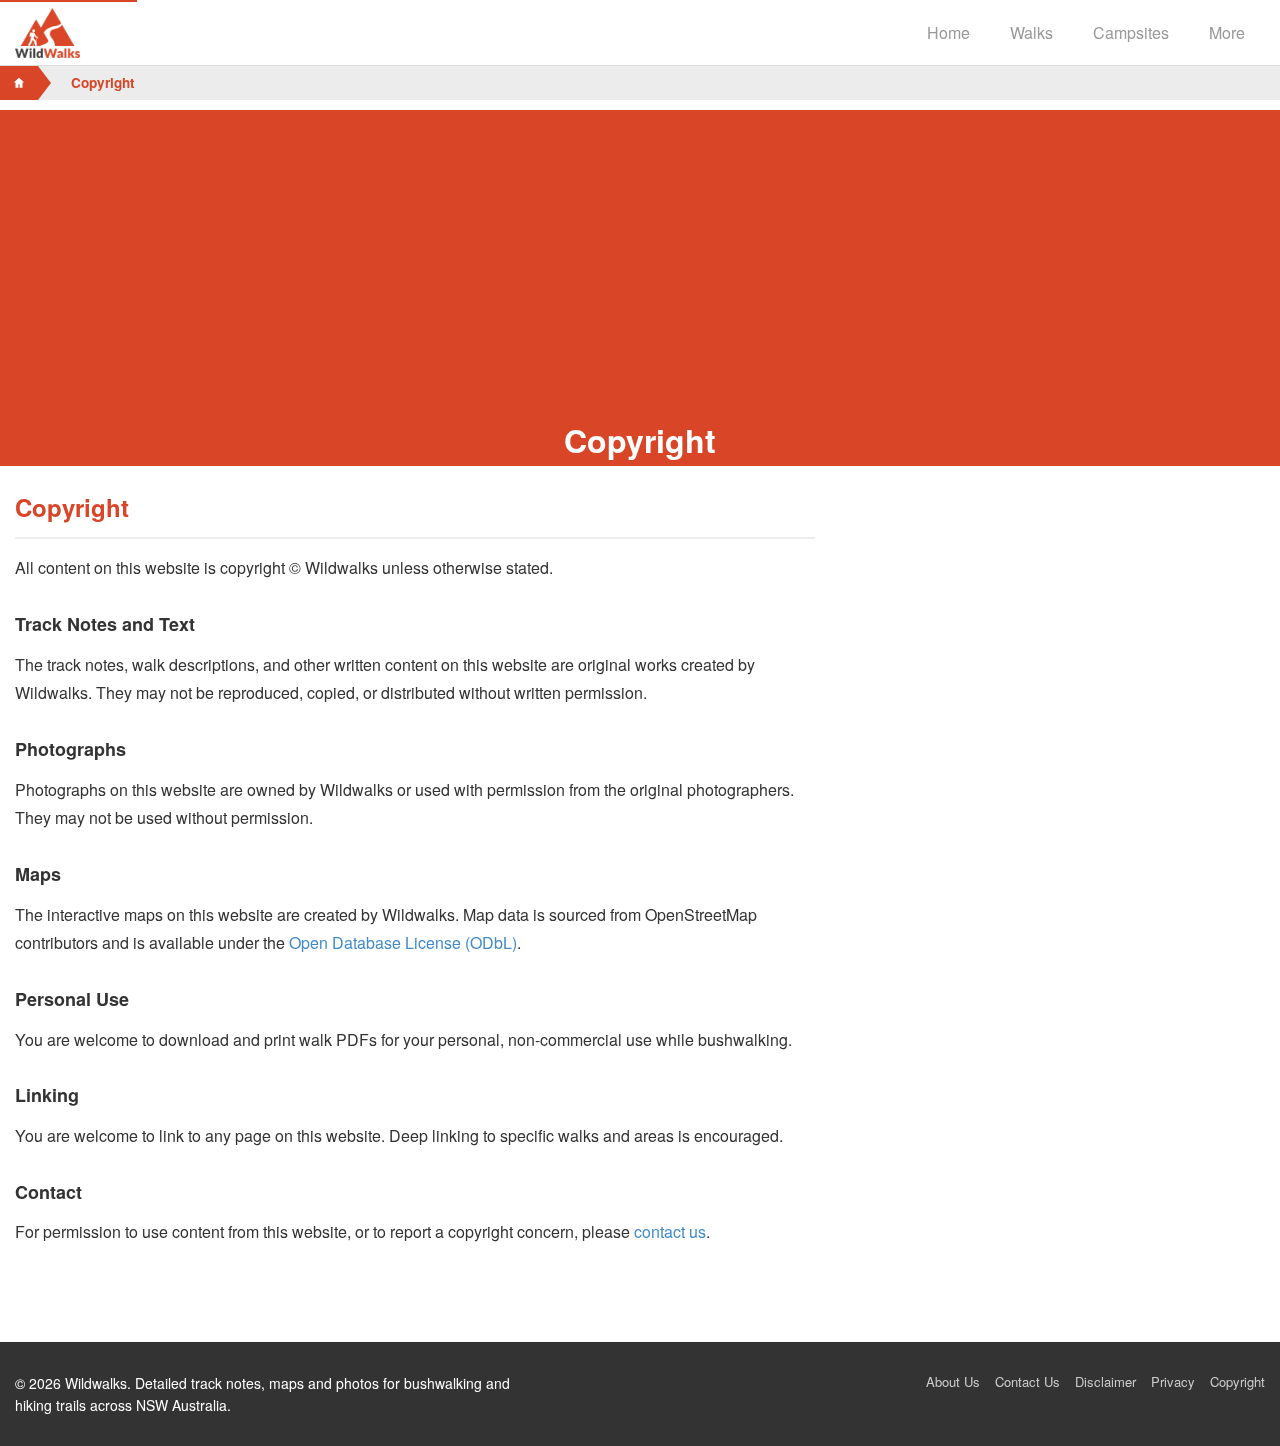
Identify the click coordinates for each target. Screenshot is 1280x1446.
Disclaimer (1105, 1381)
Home (948, 32)
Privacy (1173, 1381)
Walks (1031, 32)
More (1227, 32)
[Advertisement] (640, 250)
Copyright (1237, 1381)
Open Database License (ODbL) (403, 942)
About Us (953, 1381)
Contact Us (1027, 1381)
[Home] (19, 83)
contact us (670, 1231)
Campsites (1131, 32)
